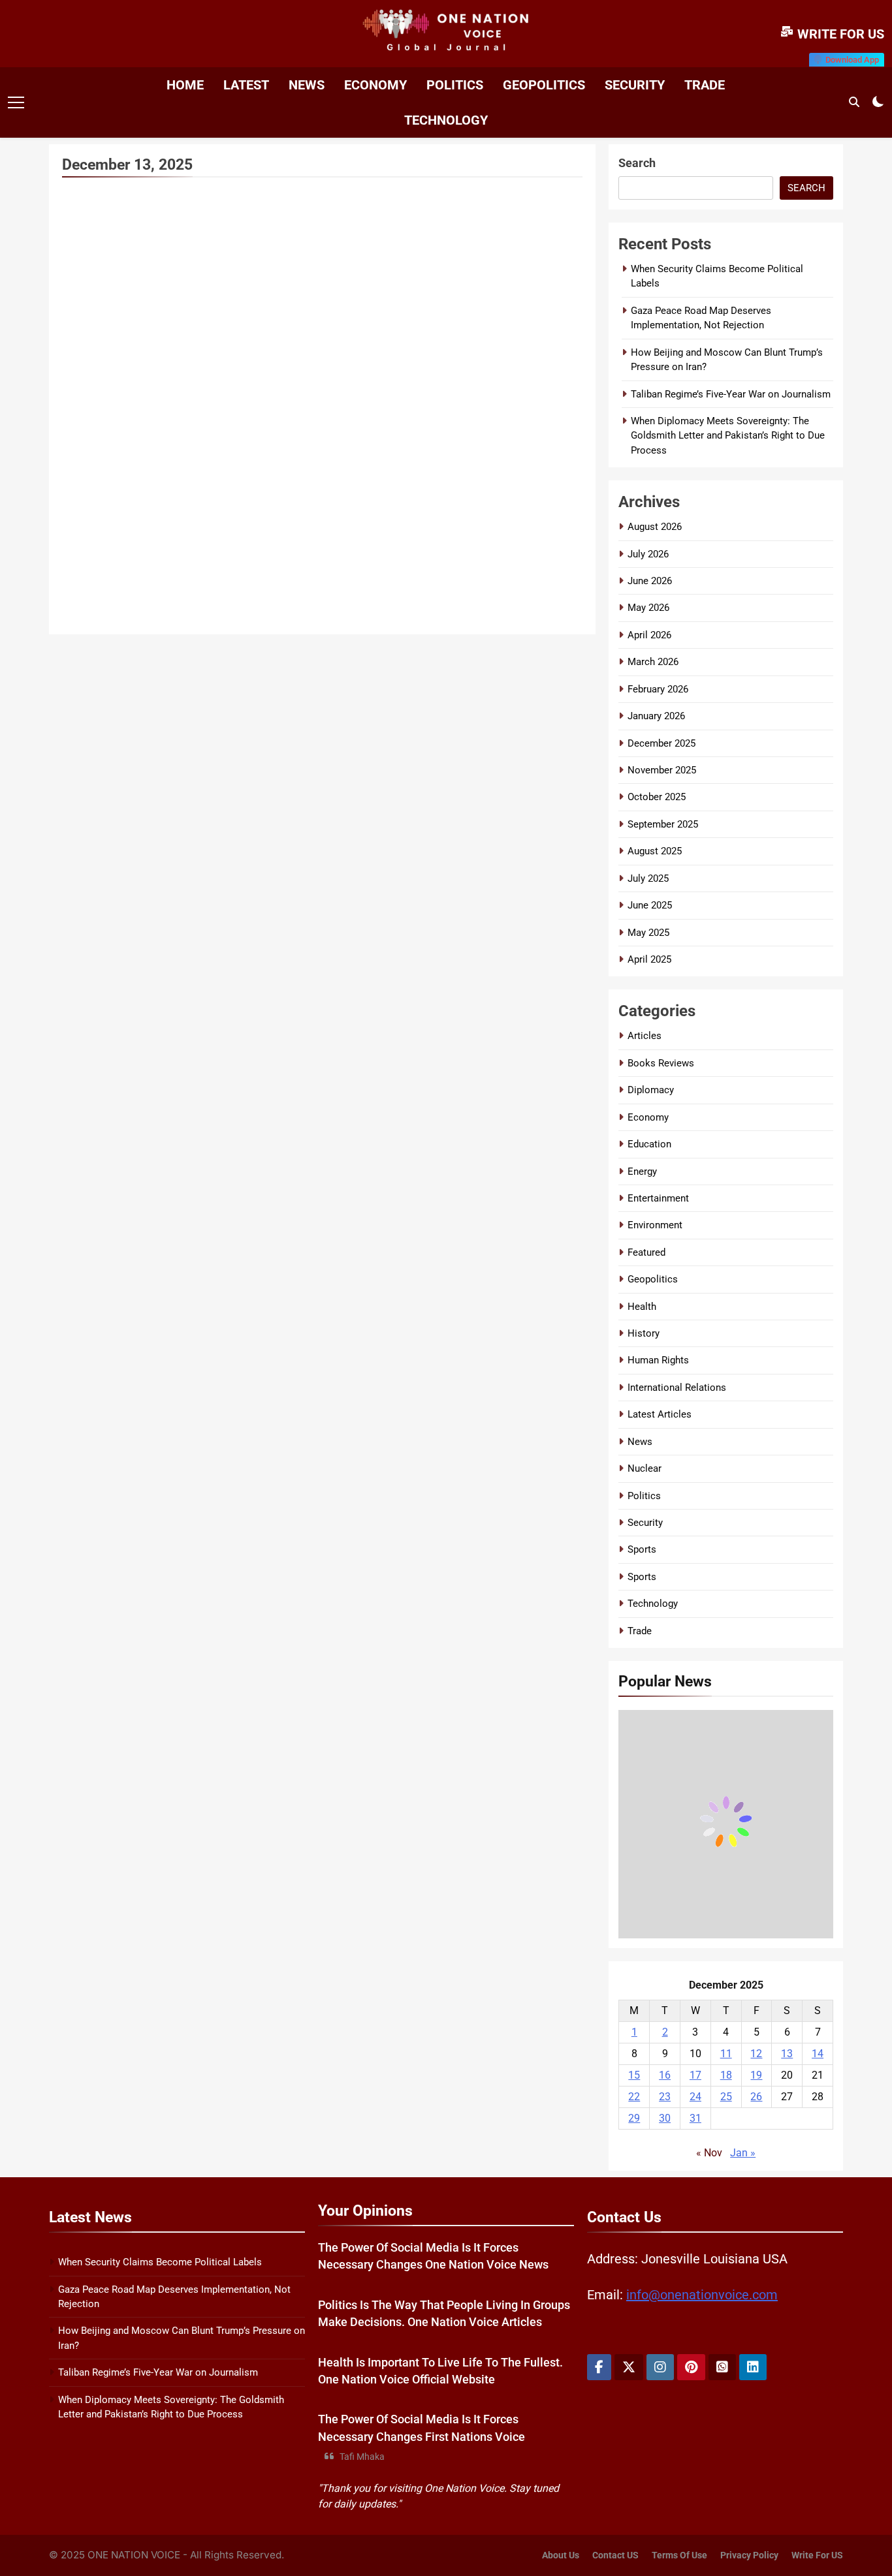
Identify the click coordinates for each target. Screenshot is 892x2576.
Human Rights (658, 1360)
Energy (642, 1172)
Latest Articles (660, 1414)
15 (634, 2075)
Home (185, 85)
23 (665, 2097)
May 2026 (648, 608)
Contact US (615, 2555)
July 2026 (648, 554)
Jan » (743, 2153)
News (307, 85)
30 (665, 2118)
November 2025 (662, 770)
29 (634, 2118)
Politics (455, 85)
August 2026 (655, 527)
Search (637, 163)
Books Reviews (661, 1063)
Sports (642, 1549)
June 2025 (650, 905)
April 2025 (649, 959)
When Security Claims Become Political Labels (160, 2262)
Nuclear (645, 1468)
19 (756, 2075)
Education (649, 1144)
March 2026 (653, 662)
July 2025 (648, 878)
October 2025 (657, 797)
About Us (561, 2555)
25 (726, 2097)
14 (818, 2054)
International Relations (677, 1388)
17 (695, 2075)
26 (756, 2097)
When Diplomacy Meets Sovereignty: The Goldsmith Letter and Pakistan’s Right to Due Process (728, 436)
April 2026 (649, 635)
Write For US (817, 2555)
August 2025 (655, 851)
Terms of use (679, 2555)
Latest (246, 85)
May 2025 (648, 933)
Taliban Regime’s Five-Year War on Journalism (731, 394)
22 (634, 2097)
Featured (646, 1252)
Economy (375, 85)
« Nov (709, 2153)
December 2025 (661, 743)
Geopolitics (544, 85)
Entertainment (658, 1198)
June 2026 (650, 581)
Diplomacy (651, 1090)
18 (726, 2075)
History (644, 1333)
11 (726, 2054)
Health (642, 1307)
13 (787, 2054)
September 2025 (663, 824)
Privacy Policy (749, 2555)
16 (665, 2075)
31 (695, 2118)
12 (756, 2054)
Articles (645, 1036)
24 (695, 2097)
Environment (655, 1225)
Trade (705, 85)
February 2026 (658, 689)
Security (635, 85)
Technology (446, 120)
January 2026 (656, 716)
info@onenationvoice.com (702, 2295)
